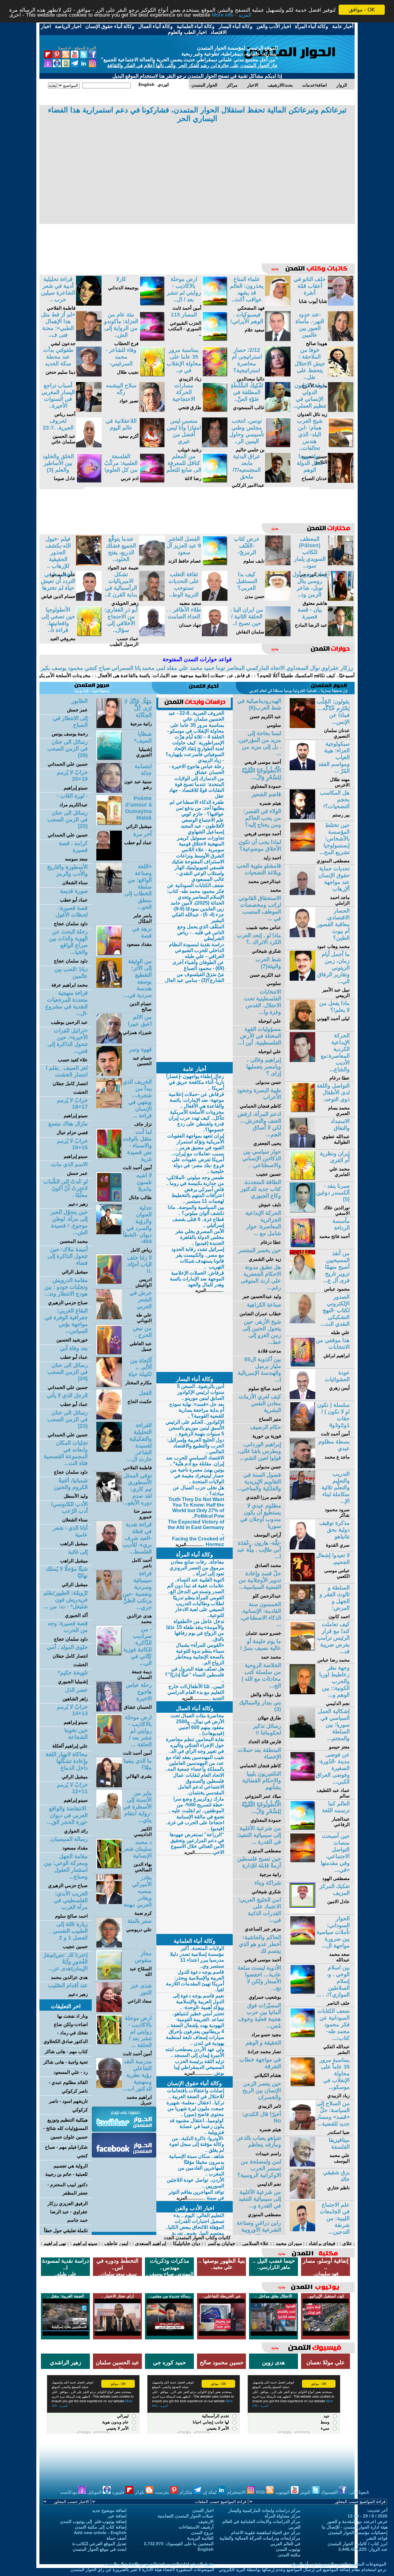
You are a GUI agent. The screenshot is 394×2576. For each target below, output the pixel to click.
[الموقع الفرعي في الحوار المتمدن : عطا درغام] (302, 1060)
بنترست (163, 2492)
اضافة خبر (117, 2516)
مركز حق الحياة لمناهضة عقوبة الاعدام (266, 2533)
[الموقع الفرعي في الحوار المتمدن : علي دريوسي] (109, 1946)
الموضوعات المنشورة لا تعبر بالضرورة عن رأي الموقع (339, 2564)
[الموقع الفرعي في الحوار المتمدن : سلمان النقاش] (278, 635)
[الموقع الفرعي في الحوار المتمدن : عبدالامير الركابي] (278, 481)
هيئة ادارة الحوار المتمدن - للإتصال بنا (355, 2527)
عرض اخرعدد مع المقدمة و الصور (357, 2521)
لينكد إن (210, 2492)
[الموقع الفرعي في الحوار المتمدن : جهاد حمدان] (215, 635)
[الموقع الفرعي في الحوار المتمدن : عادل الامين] (302, 1911)
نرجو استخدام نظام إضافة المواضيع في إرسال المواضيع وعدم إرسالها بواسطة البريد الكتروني (303, 2570)
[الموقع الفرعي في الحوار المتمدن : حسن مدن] (278, 599)
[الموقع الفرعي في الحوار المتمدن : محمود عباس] (302, 1278)
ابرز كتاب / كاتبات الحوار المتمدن (358, 2544)
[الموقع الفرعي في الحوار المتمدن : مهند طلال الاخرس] (302, 769)
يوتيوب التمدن (288, 2549)
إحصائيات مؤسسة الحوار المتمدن (358, 2533)
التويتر (306, 2492)
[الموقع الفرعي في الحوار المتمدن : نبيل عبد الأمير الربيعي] (302, 979)
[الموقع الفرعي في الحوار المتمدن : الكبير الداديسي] (109, 1818)
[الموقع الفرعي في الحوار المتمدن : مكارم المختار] (109, 1385)
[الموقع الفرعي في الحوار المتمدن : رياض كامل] (109, 1233)
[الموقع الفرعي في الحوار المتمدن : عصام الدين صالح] (109, 986)
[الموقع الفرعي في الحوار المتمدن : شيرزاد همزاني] (109, 1042)
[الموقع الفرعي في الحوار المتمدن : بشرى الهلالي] (109, 1786)
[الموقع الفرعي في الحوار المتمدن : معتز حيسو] (302, 1736)
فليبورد (119, 2492)
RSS (261, 2492)
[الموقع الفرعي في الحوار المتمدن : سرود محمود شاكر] (302, 1499)
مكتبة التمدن (289, 2555)
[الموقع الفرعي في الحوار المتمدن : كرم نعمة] (109, 1902)
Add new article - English (100, 2533)
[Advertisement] (197, 170)
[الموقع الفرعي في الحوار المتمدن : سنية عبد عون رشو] (109, 791)
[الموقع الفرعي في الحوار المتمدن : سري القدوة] (302, 1548)
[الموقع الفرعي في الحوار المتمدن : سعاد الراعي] (109, 2010)
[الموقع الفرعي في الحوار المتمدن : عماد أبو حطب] (109, 859)
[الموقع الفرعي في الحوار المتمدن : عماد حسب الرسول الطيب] (152, 635)
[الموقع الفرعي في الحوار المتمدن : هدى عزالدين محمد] (109, 1598)
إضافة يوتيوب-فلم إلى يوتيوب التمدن (93, 2521)
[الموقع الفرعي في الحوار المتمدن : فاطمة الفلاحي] (89, 304)
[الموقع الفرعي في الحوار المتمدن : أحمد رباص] (89, 410)
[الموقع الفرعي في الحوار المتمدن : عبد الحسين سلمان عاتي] (89, 446)
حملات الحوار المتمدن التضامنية (186, 2516)
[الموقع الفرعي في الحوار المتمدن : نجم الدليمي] (302, 1693)
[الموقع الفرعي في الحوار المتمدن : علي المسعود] (89, 564)
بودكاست (69, 2492)
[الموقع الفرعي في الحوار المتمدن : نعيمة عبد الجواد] (152, 564)
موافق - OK (362, 10)
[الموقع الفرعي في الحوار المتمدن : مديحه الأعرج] (341, 375)
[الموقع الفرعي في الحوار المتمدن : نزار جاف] (109, 1107)
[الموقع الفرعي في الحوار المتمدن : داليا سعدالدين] (278, 375)
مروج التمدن (202, 2533)
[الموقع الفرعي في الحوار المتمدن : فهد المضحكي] (278, 304)
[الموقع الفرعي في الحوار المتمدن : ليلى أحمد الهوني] (302, 1028)
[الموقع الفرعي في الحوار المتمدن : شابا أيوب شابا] (341, 304)
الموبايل (95, 2492)
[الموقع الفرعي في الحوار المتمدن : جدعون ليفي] (89, 339)
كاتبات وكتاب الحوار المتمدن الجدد (197, 2238)
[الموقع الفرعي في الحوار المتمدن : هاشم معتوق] (341, 599)
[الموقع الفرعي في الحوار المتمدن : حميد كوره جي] (341, 564)
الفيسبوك (330, 2492)
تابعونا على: (359, 2492)
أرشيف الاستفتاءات (196, 2527)
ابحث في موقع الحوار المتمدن (100, 2549)
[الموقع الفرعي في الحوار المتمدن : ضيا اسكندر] (302, 2128)
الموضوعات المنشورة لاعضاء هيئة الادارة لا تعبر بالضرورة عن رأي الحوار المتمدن (142, 2570)
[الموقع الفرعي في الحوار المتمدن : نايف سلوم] (278, 564)
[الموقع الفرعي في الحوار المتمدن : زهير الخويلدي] (152, 599)
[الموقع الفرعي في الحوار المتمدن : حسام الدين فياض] (89, 599)
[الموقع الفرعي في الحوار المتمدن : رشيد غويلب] (215, 446)
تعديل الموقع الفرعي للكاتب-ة (99, 2544)
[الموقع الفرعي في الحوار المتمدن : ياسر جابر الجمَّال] (109, 891)
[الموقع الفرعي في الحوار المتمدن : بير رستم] (302, 818)
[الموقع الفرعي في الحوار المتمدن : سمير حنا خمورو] (109, 1500)
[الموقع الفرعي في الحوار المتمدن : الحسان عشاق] (109, 1710)
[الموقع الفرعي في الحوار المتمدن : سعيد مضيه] (215, 599)
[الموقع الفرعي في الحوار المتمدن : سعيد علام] (278, 339)
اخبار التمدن (203, 2510)
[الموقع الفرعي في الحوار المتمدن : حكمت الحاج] (109, 1418)
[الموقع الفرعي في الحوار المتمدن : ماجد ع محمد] (302, 1466)
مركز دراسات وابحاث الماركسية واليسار (264, 2510)
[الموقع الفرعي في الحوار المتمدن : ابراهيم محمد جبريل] (109, 2086)
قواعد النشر (377, 2538)
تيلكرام (187, 2492)
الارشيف (206, 2521)
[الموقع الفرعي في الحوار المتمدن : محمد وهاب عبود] (302, 936)
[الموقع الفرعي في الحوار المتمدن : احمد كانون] (302, 1612)
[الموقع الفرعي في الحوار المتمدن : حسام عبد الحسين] (109, 1074)
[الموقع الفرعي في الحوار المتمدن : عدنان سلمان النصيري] (302, 726)
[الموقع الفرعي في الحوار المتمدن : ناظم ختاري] (302, 2197)
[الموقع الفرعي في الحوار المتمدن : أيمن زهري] (302, 1397)
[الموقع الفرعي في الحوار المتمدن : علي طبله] (302, 1322)
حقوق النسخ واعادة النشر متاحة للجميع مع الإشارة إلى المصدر (159, 2564)
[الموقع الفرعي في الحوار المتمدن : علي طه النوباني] (109, 1318)
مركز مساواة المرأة (283, 2516)
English (206, 2549)
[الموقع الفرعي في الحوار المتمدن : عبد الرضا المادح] (341, 635)
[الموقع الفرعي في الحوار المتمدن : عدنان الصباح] (341, 481)
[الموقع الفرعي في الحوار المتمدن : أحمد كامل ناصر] (109, 1549)
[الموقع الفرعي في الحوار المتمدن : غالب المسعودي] (278, 410)
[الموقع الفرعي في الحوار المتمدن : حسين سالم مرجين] (302, 2230)
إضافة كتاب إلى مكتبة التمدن (101, 2527)
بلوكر (140, 2492)
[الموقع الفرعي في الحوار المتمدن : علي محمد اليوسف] (302, 2165)
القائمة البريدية (200, 2538)
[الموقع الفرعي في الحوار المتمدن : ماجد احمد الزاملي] (302, 893)
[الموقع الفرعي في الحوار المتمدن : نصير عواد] (152, 410)
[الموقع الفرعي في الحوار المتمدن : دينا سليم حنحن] (89, 375)
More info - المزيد (232, 15)
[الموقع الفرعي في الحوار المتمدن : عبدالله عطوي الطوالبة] (302, 1146)
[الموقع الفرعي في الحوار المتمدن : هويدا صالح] (341, 339)
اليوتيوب (283, 2492)
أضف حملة (117, 2538)
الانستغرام (237, 2492)
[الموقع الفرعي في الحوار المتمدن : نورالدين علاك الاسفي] (302, 1211)
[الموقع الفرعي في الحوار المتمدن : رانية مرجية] (109, 726)
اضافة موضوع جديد (109, 2510)
